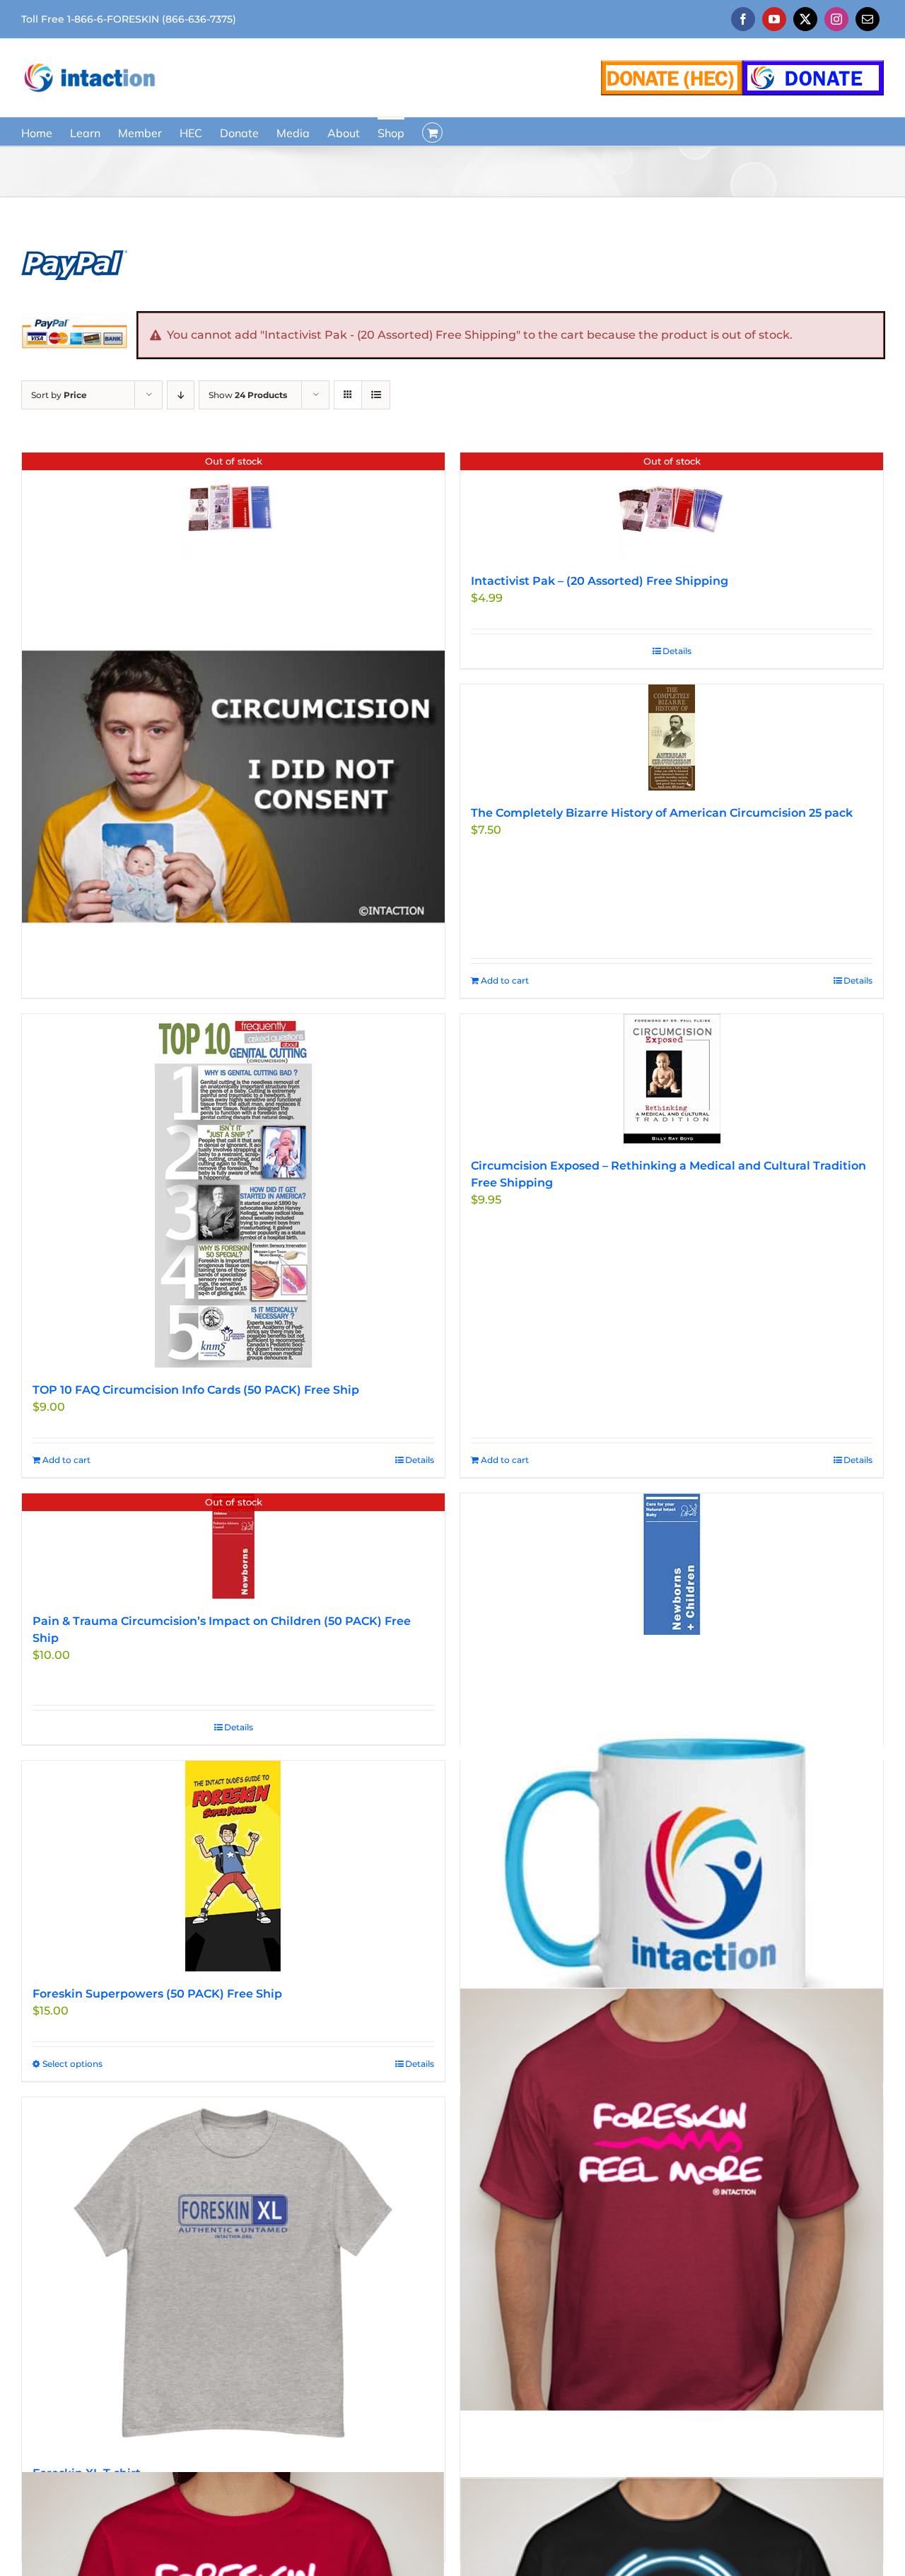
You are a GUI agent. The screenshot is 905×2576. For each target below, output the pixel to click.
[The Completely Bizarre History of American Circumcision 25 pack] (672, 738)
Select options (72, 2064)
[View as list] (376, 395)
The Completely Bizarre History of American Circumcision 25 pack (662, 813)
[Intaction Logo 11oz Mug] (672, 1863)
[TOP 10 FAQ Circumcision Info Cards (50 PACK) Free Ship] (233, 1191)
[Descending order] (181, 395)
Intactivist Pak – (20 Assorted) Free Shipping (600, 581)
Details (677, 651)
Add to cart (505, 980)
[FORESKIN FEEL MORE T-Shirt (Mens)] (672, 2199)
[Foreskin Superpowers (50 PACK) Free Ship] (233, 1866)
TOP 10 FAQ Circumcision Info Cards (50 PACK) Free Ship (196, 1390)
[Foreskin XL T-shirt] (233, 2274)
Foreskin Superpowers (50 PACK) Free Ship (157, 1994)
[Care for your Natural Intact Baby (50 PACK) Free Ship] (672, 1564)
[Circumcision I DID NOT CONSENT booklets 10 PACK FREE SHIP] (233, 786)
